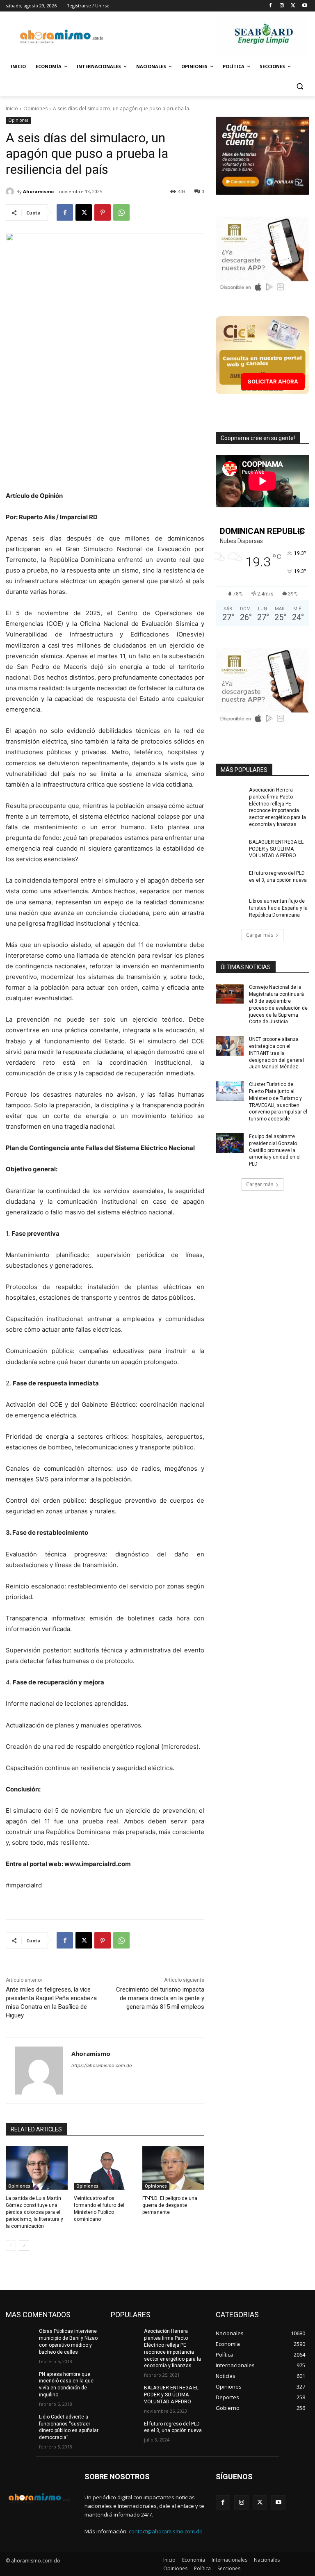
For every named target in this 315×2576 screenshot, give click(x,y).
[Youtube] (305, 6)
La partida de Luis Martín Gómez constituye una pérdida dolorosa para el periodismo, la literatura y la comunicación (34, 2212)
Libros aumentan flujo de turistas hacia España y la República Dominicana (278, 908)
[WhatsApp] (121, 212)
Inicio (12, 108)
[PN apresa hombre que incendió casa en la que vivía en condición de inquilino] (20, 2381)
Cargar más (260, 935)
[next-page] (24, 2245)
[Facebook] (270, 6)
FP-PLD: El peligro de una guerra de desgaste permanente (170, 2205)
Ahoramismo (38, 191)
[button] (300, 86)
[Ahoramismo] (11, 192)
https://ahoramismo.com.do (102, 2065)
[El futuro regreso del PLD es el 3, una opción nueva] (230, 880)
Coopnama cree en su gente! (258, 438)
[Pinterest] (103, 212)
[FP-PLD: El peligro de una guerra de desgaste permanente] (173, 2168)
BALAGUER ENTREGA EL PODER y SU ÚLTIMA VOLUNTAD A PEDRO (276, 849)
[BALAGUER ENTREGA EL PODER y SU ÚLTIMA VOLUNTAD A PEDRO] (230, 849)
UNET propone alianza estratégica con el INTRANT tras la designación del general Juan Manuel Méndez (276, 1053)
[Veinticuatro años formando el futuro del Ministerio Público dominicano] (105, 2168)
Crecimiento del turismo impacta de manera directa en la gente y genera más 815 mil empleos (160, 1998)
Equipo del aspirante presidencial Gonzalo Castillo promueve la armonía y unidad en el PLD (275, 1150)
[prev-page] (11, 2245)
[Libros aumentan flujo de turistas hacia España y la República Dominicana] (230, 908)
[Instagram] (282, 6)
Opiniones (35, 108)
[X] (293, 6)
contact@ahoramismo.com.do (166, 2531)
